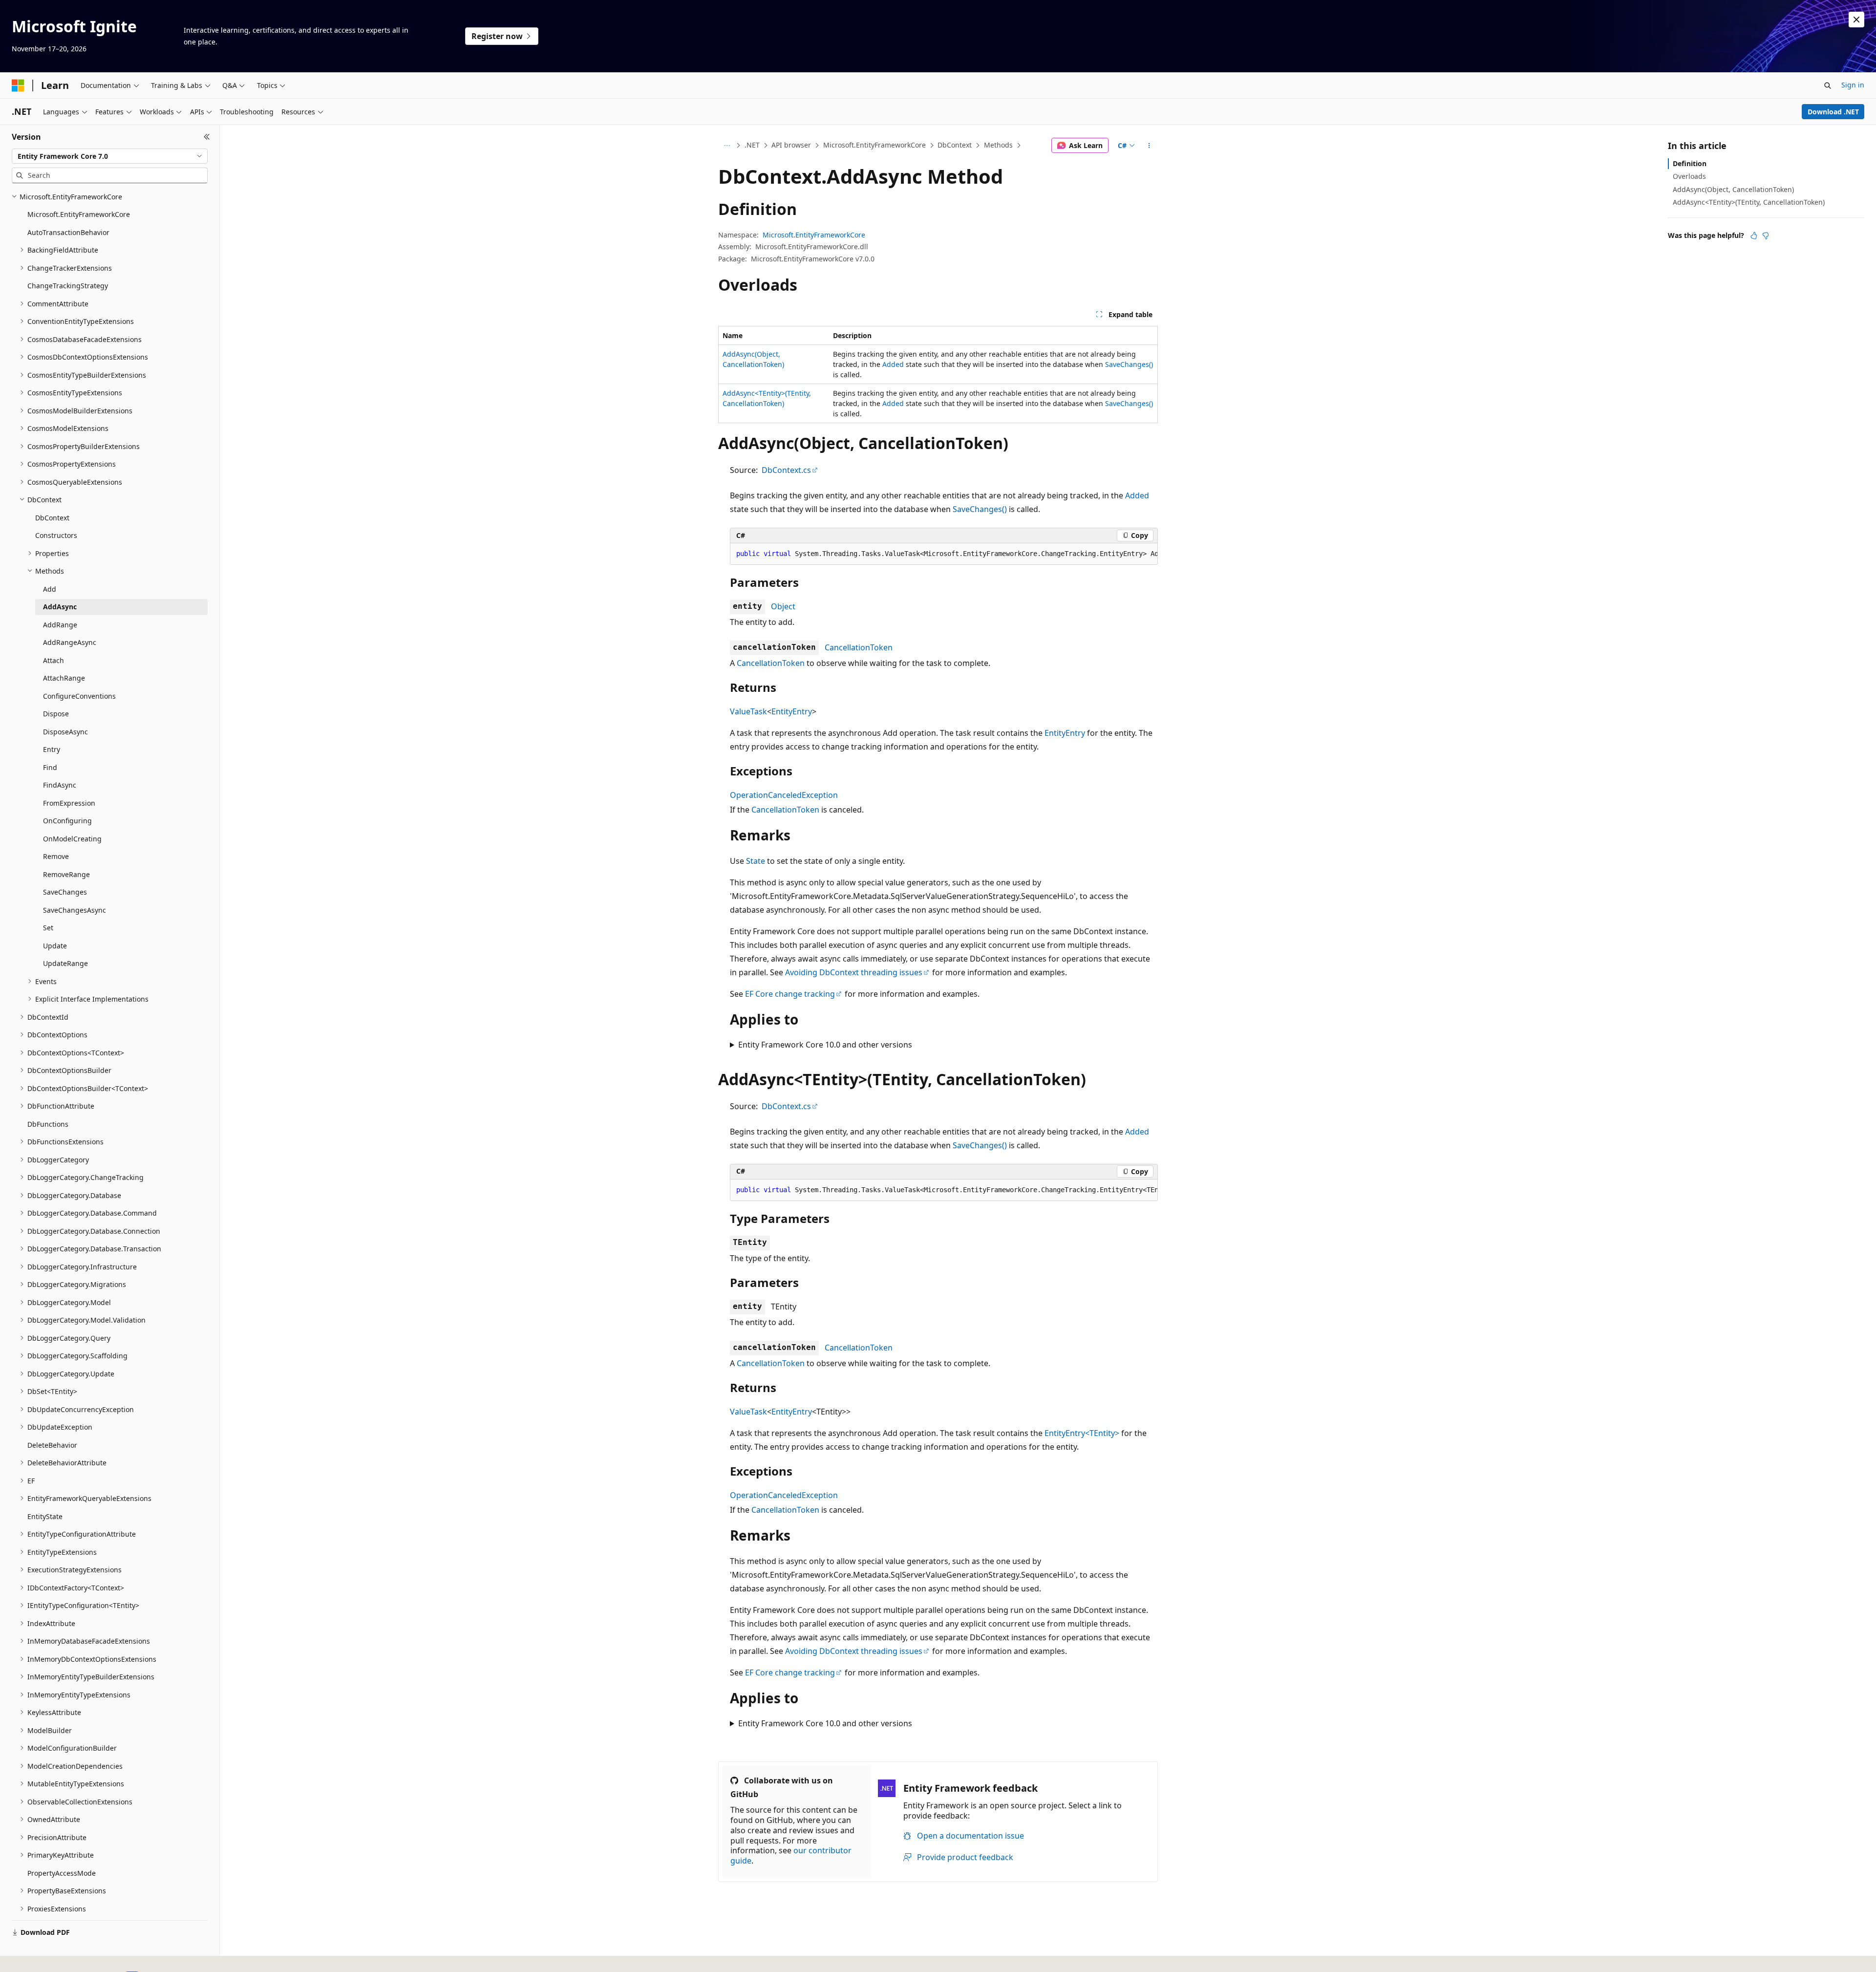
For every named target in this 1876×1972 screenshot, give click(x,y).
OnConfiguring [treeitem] (67, 821)
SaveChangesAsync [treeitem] (75, 910)
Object (783, 606)
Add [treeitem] (50, 589)
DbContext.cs (786, 470)
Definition (1690, 163)
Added (893, 364)
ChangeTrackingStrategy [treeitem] (68, 286)
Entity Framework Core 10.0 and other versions (825, 1045)
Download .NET (1833, 112)
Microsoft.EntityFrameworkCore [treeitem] (79, 214)
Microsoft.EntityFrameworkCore (874, 145)
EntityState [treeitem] (45, 1516)
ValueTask (748, 711)
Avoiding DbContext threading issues (854, 972)
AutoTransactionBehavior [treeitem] (68, 232)
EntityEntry (792, 711)
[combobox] (110, 156)
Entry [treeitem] (52, 749)
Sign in (1853, 85)
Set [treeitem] (48, 928)
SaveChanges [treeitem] (65, 892)
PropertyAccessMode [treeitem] (62, 1873)
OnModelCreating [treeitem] (72, 839)
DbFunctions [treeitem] (48, 1124)
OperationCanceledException (784, 795)
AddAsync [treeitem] (60, 607)
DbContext (955, 145)
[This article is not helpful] (1766, 236)
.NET (752, 145)
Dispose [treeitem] (56, 714)
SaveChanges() (1129, 364)
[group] (944, 554)
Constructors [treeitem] (56, 535)
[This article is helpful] (1754, 236)
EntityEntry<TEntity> (1082, 1433)
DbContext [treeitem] (52, 518)
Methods (998, 145)
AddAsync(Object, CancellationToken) (1733, 189)
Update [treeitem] (55, 946)
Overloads (1689, 176)
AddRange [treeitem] (60, 625)
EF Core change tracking (790, 994)
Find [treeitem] (50, 767)
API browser (791, 145)
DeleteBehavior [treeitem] (52, 1445)
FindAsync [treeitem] (60, 785)
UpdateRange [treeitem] (65, 963)
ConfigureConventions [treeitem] (79, 696)
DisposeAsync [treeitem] (65, 732)
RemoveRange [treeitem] (66, 874)
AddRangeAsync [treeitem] (70, 642)
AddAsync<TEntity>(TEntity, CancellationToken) (1749, 202)
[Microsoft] (18, 86)
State (756, 861)
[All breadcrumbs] (727, 146)
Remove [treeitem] (56, 856)
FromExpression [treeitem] (69, 803)
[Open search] (1828, 86)
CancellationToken (859, 647)
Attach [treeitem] (53, 660)
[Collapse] (207, 137)
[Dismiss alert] (1856, 20)
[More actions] (1149, 146)
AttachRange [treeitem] (64, 678)
